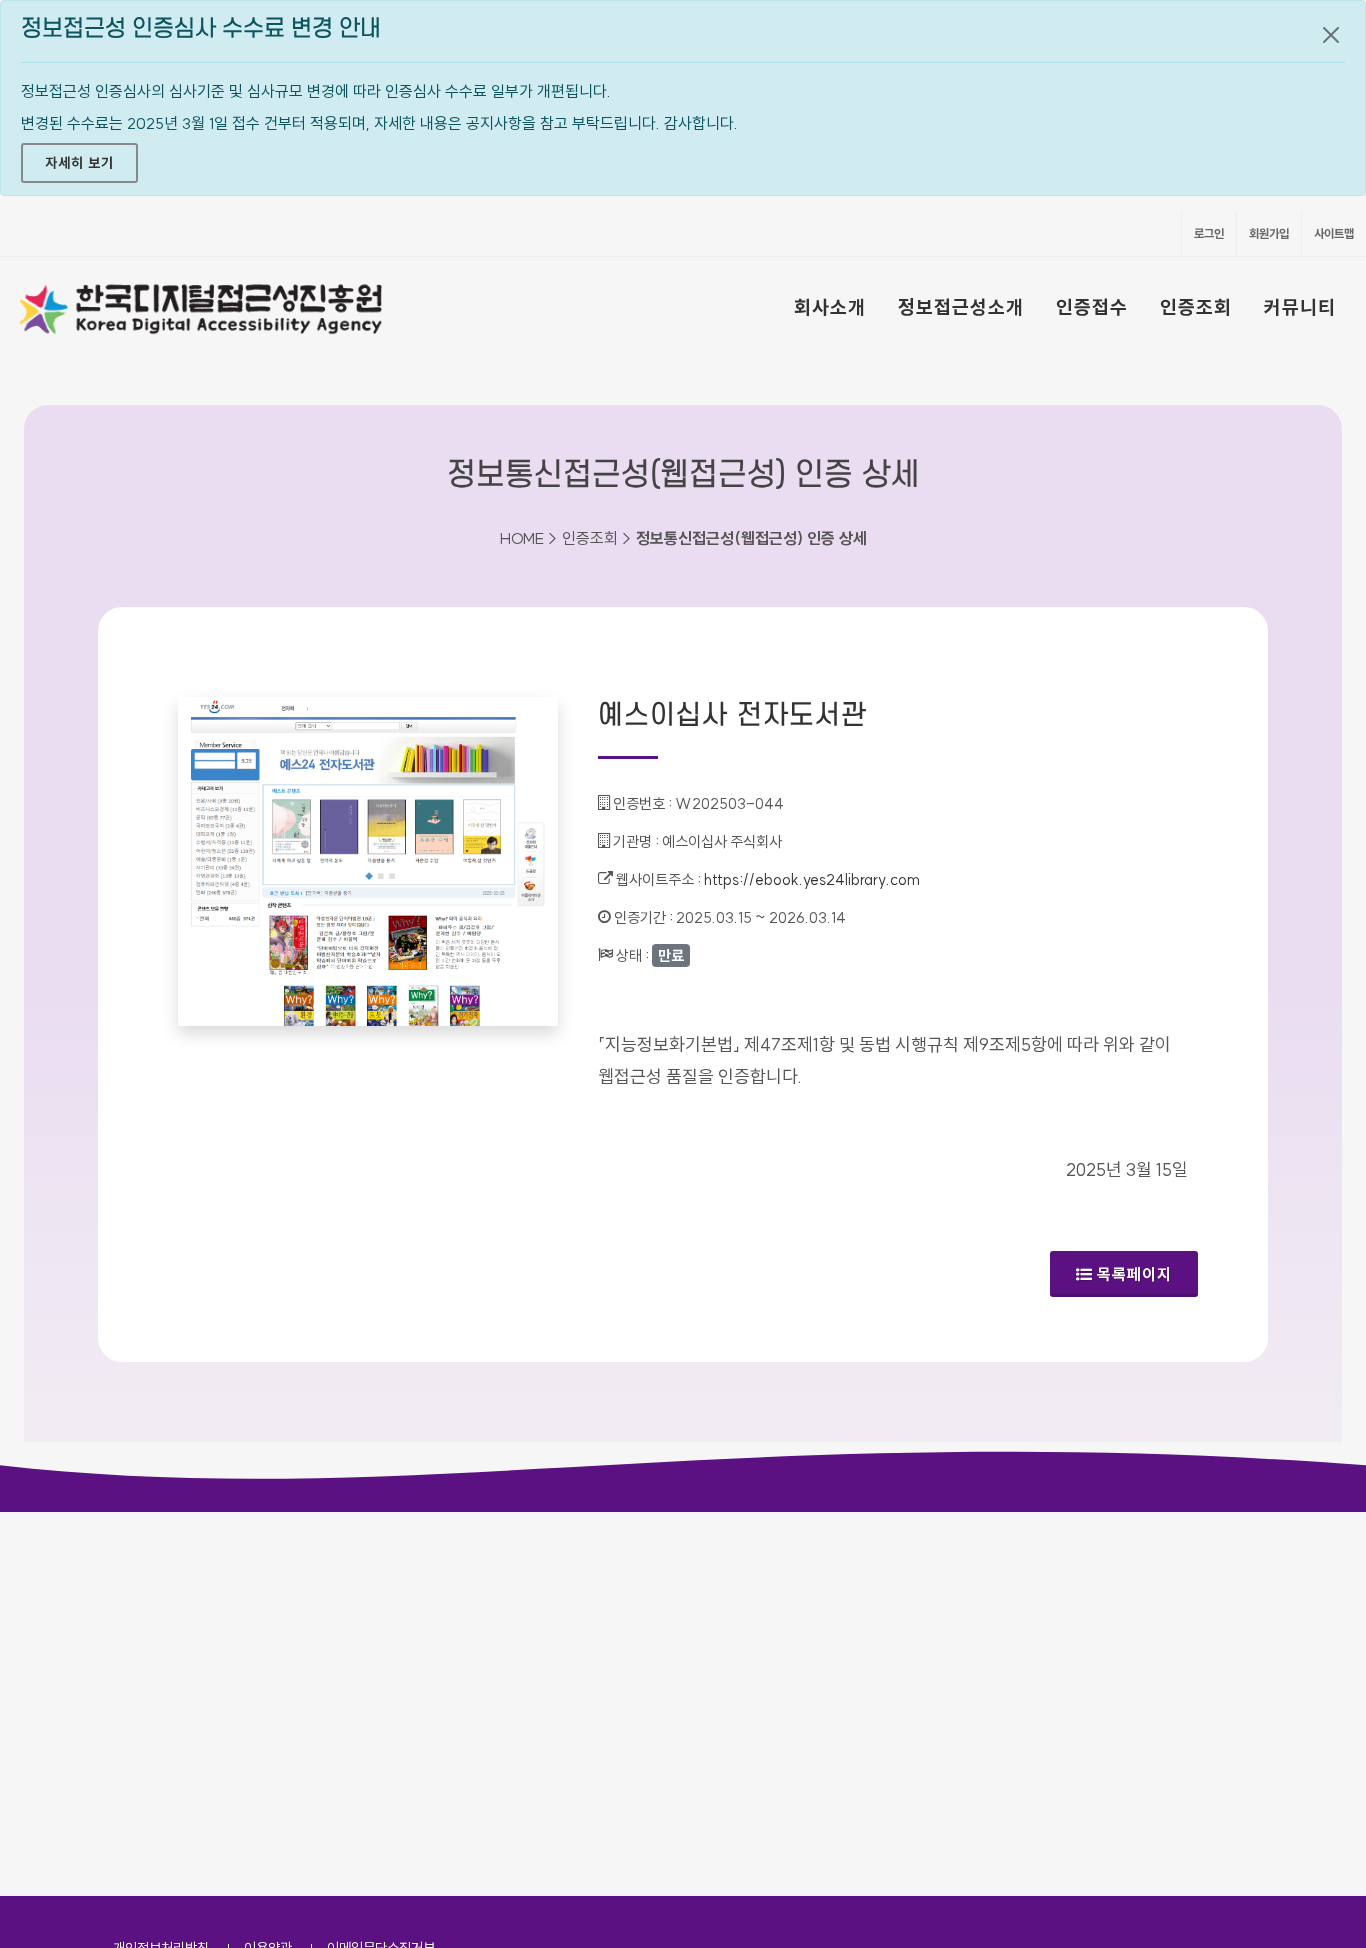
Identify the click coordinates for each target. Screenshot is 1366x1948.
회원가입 (1269, 233)
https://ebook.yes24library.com (812, 879)
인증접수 (1092, 307)
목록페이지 (1134, 1274)
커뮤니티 (1300, 307)
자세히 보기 (79, 163)
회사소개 (830, 307)
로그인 (1209, 233)
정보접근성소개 (961, 307)
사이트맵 (1334, 233)
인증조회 (1196, 307)
